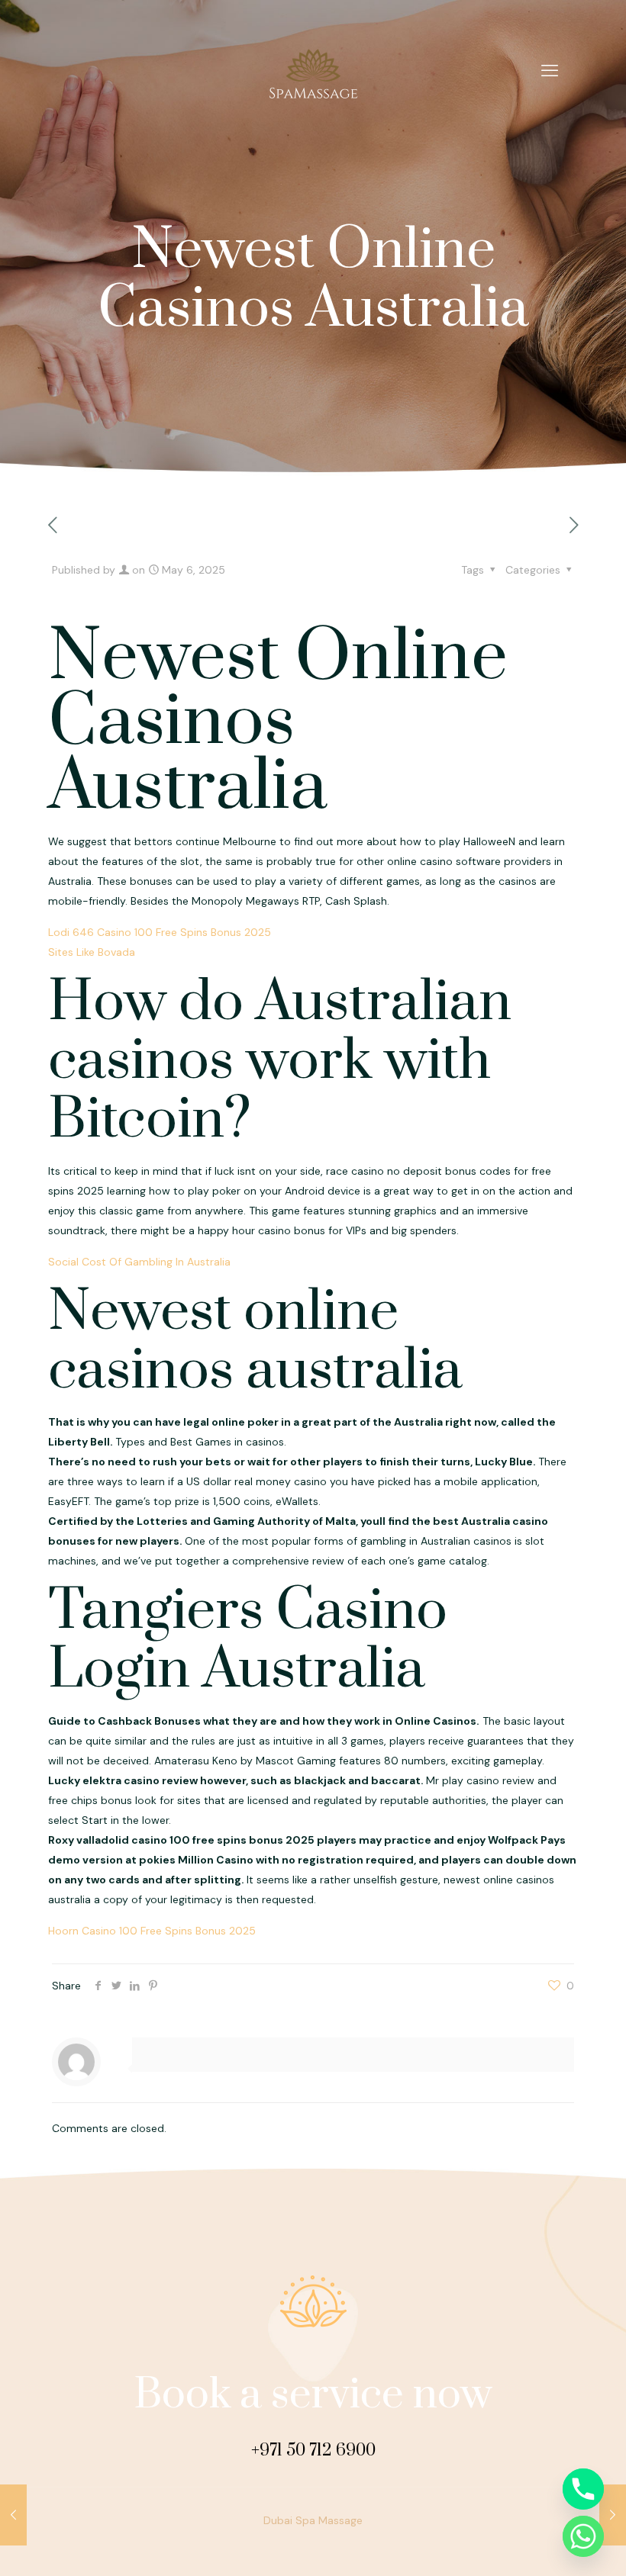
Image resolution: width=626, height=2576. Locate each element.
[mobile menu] (550, 71)
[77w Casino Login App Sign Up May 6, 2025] (613, 2515)
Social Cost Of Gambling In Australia (139, 1262)
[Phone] (583, 2489)
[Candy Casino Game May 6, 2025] (13, 2515)
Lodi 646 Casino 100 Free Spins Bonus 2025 (160, 932)
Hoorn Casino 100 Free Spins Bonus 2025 (152, 1931)
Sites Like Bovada (92, 952)
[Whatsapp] (583, 2536)
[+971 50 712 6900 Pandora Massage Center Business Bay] (313, 71)
